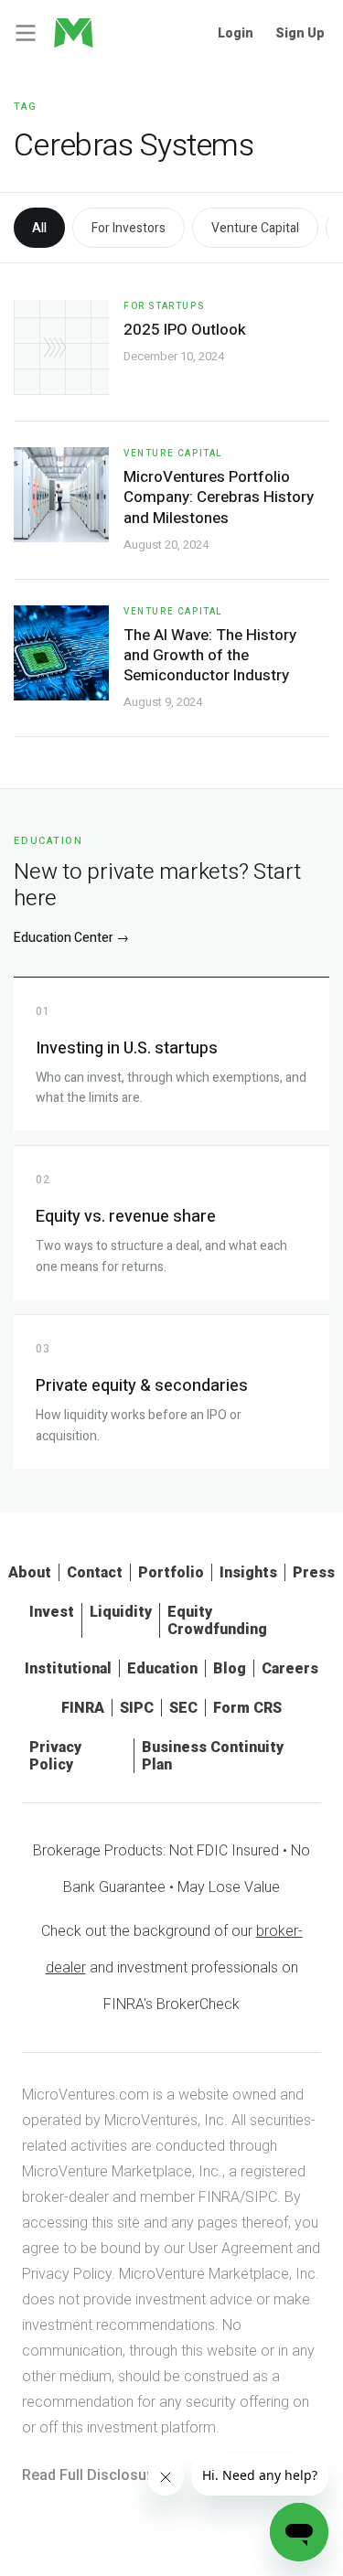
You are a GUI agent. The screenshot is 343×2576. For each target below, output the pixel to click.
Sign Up (300, 33)
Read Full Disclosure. (93, 2475)
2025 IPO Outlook (185, 330)
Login (236, 33)
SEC (183, 1708)
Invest (52, 1612)
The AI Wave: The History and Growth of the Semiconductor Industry (210, 655)
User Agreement (241, 2248)
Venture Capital (255, 228)
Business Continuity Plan (213, 1756)
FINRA (83, 1708)
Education (162, 1668)
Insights (248, 1572)
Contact (95, 1572)
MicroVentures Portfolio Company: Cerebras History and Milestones (219, 497)
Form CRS (247, 1708)
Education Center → (71, 938)
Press (314, 1572)
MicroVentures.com (86, 2095)
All (39, 228)
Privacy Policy (55, 1756)
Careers (290, 1668)
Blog (230, 1668)
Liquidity (121, 1612)
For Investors (129, 228)
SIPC (137, 1708)
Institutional (68, 1668)
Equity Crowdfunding (217, 1620)
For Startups (164, 306)
